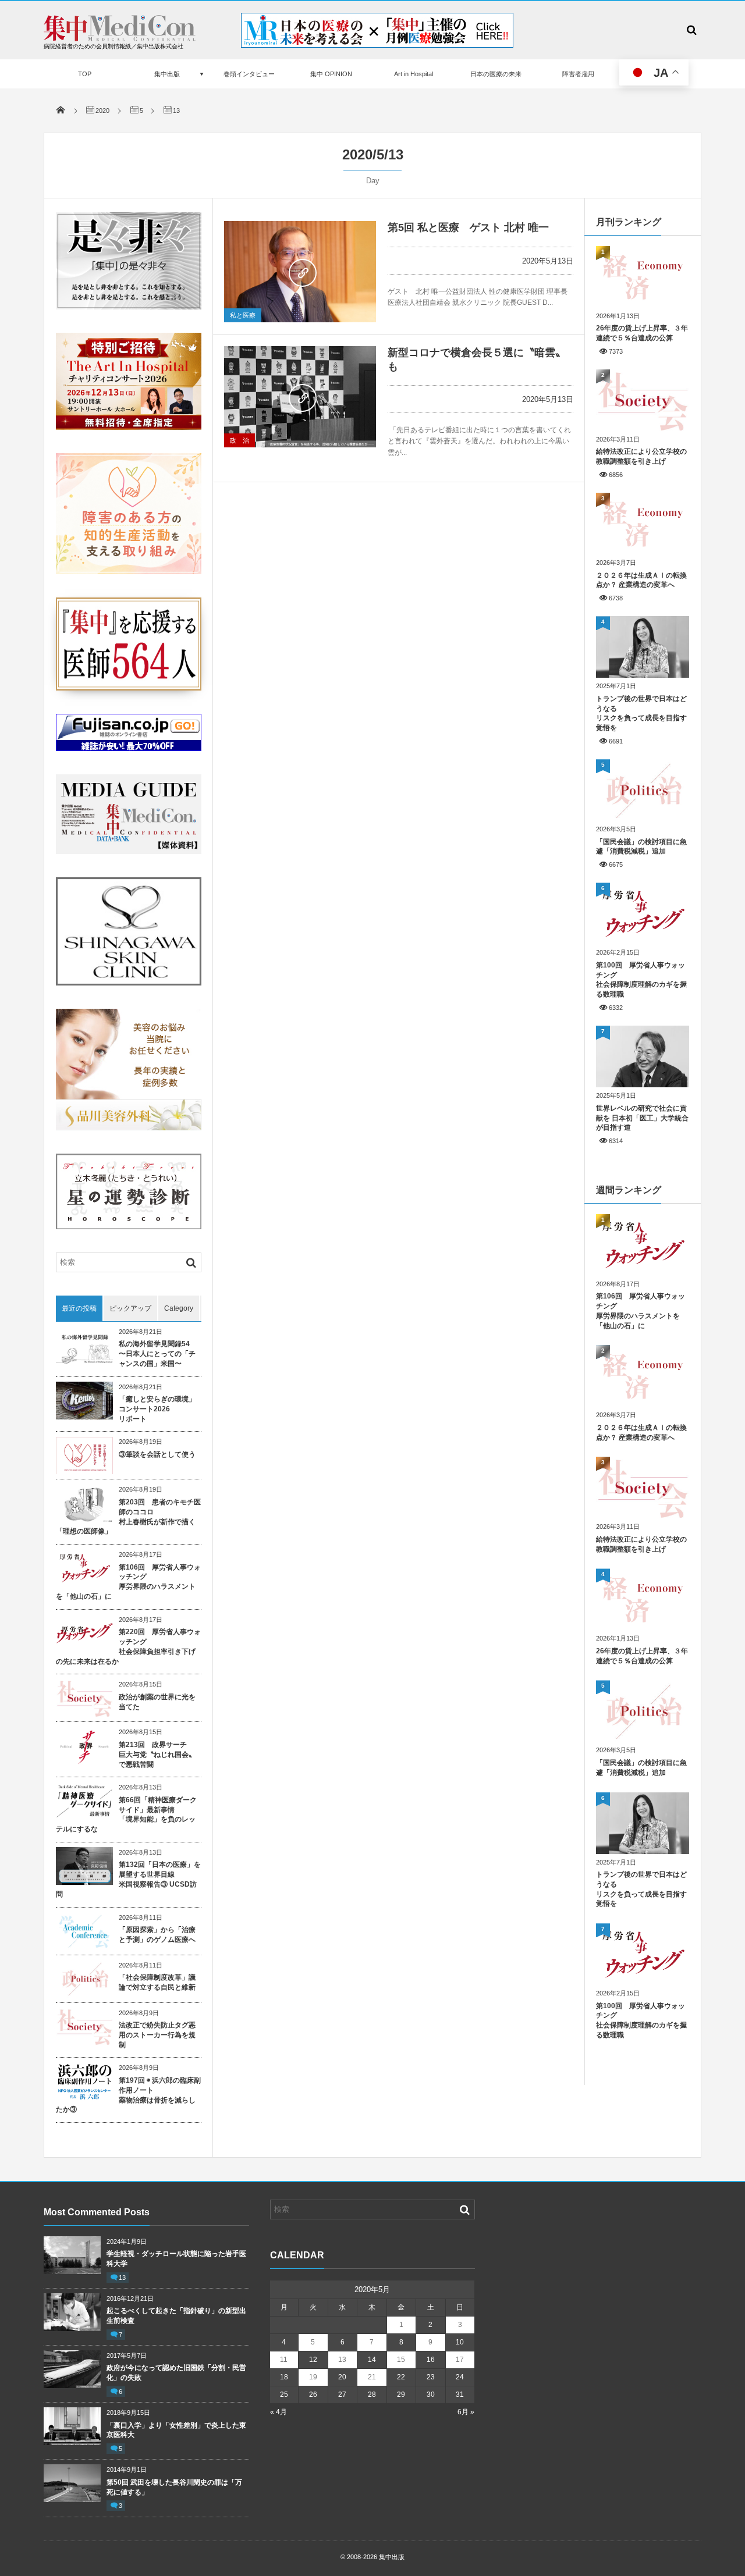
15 (401, 2360)
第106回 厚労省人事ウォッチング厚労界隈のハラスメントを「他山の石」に (128, 1582)
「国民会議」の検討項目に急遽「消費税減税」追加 (641, 847)
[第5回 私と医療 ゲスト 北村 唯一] (300, 272)
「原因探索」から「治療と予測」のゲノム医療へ (157, 1935)
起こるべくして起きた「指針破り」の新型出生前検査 (176, 2316)
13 (122, 2278)
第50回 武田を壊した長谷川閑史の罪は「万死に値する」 (174, 2487)
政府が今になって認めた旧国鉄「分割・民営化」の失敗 (176, 2373)
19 (313, 2377)
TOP (85, 74)
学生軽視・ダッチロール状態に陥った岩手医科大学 (176, 2259)
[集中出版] (120, 38)
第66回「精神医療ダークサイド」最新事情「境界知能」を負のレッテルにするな (126, 1814)
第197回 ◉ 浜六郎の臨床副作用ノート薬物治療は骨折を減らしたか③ (128, 2095)
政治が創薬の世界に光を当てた (157, 1702)
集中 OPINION (331, 74)
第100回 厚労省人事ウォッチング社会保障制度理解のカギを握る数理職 (641, 980)
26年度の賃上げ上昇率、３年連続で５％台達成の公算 (642, 333)
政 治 (240, 440)
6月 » (466, 2412)
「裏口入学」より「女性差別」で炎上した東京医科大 (176, 2430)
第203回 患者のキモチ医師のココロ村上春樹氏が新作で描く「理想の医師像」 (128, 1517)
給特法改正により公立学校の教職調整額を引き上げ (641, 456)
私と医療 (243, 315)
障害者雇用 (578, 74)
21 (372, 2377)
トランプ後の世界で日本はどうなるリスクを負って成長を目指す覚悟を (641, 713)
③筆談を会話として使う (157, 1454)
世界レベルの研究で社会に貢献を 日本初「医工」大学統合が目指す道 (642, 1118)
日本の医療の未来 (496, 74)
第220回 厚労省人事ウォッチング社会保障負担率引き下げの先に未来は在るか (128, 1646)
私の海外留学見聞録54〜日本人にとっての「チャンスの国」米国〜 (157, 1354)
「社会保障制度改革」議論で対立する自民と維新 (157, 1982)
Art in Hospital (414, 74)
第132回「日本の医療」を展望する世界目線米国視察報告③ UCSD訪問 (128, 1879)
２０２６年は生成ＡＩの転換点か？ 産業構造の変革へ (641, 580)
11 (284, 2360)
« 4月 (279, 2412)
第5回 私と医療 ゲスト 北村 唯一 (468, 227)
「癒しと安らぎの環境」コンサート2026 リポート (157, 1409)
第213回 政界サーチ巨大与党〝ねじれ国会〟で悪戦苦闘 (157, 1755)
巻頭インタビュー (249, 74)
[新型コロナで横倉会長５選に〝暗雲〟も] (300, 397)
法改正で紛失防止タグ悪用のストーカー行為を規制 (157, 2035)
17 (460, 2360)
